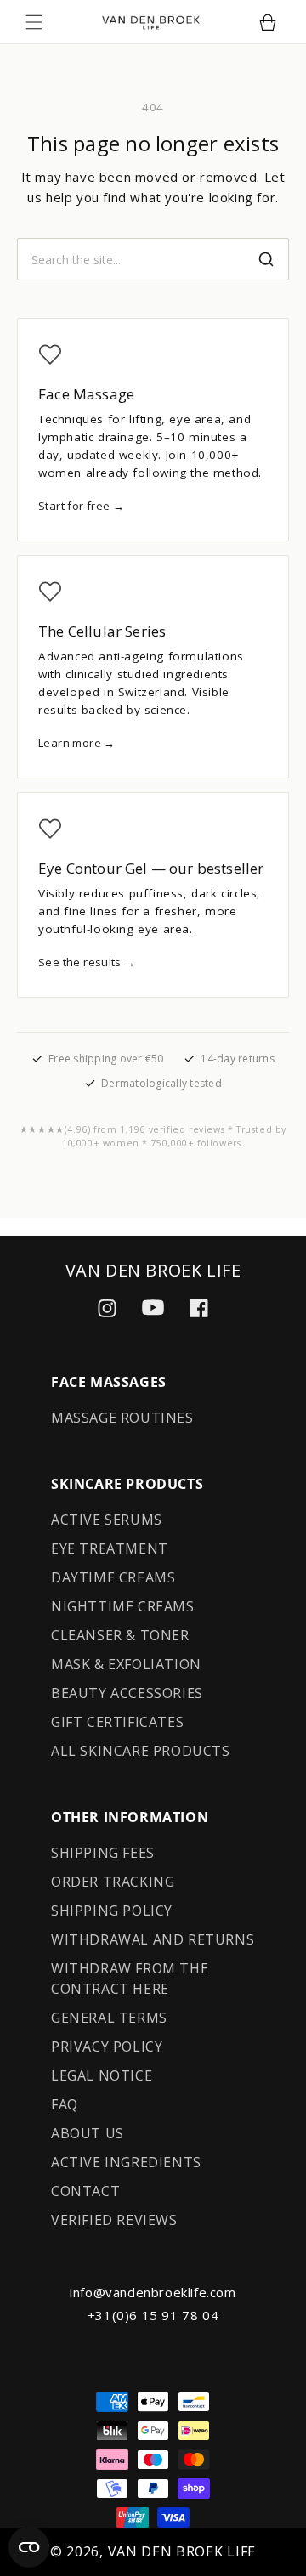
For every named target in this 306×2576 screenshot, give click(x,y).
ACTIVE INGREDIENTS (126, 2162)
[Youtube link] (153, 1308)
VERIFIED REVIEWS (114, 2220)
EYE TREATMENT (110, 1548)
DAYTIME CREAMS (113, 1577)
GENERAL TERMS (109, 2018)
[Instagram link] (107, 1308)
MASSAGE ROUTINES (122, 1418)
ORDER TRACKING (113, 1882)
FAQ (65, 2104)
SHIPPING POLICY (112, 1911)
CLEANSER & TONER (120, 1635)
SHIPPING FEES (103, 1853)
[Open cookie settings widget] (29, 2547)
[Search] (266, 259)
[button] (34, 22)
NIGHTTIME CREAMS (123, 1606)
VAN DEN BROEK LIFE (182, 2551)
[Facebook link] (199, 1308)
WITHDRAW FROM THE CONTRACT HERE (130, 1979)
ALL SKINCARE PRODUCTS (141, 1751)
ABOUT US (88, 2133)
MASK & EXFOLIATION (126, 1664)
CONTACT (85, 2191)
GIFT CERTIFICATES (117, 1722)
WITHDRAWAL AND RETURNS (153, 1939)
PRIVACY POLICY (107, 2047)
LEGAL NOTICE (102, 2075)
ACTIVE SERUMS (107, 1520)
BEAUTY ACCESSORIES (127, 1693)
